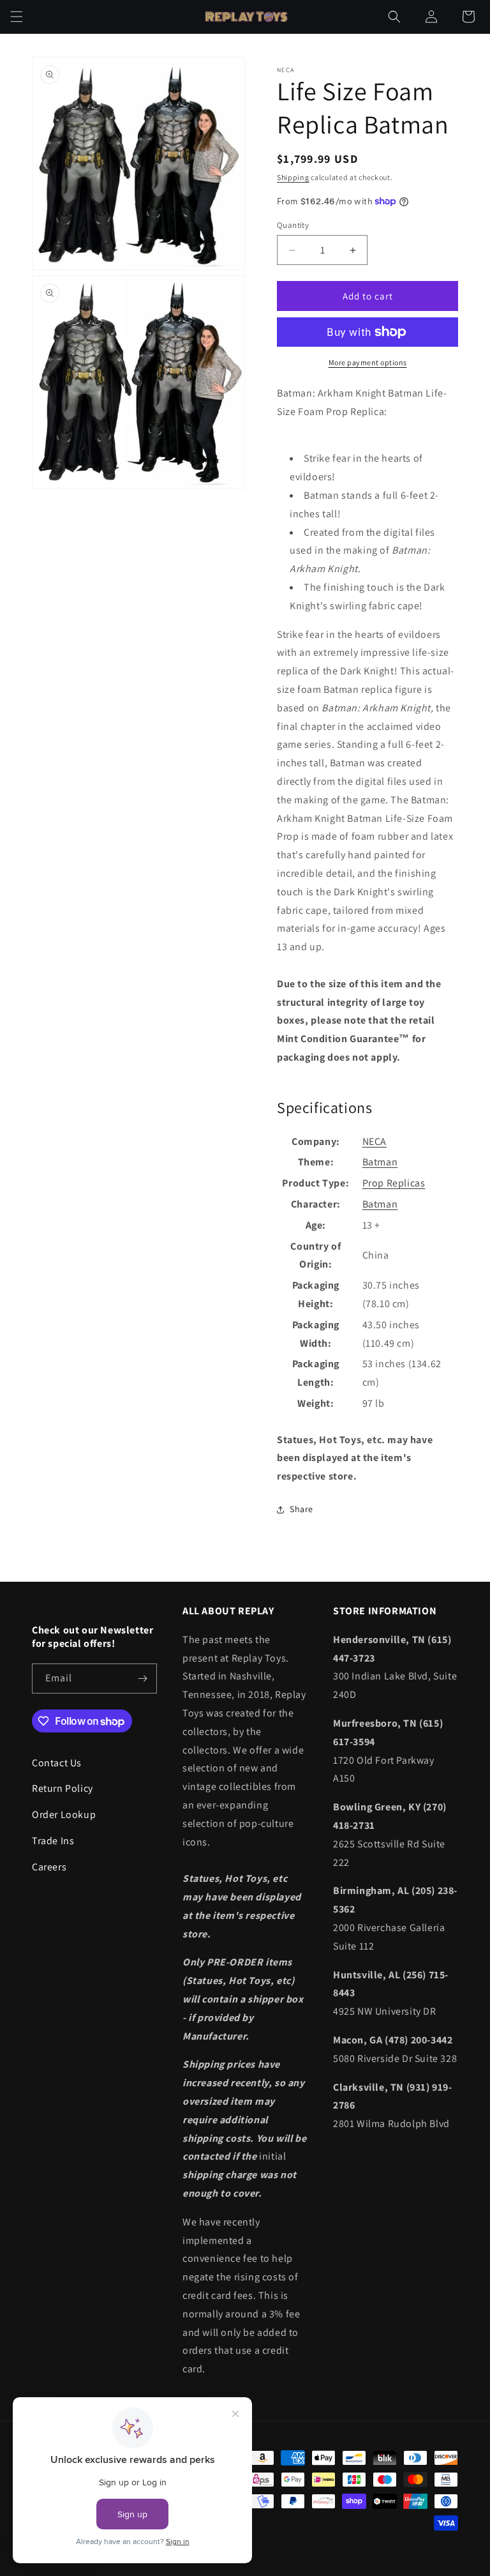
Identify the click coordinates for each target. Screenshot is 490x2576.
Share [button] (301, 1509)
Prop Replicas (394, 1183)
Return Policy (63, 1788)
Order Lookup (64, 1815)
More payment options (368, 362)
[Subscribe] (142, 1678)
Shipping (293, 177)
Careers (49, 1867)
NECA (375, 1141)
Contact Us (57, 1763)
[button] (17, 17)
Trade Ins (53, 1841)
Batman (380, 1162)
